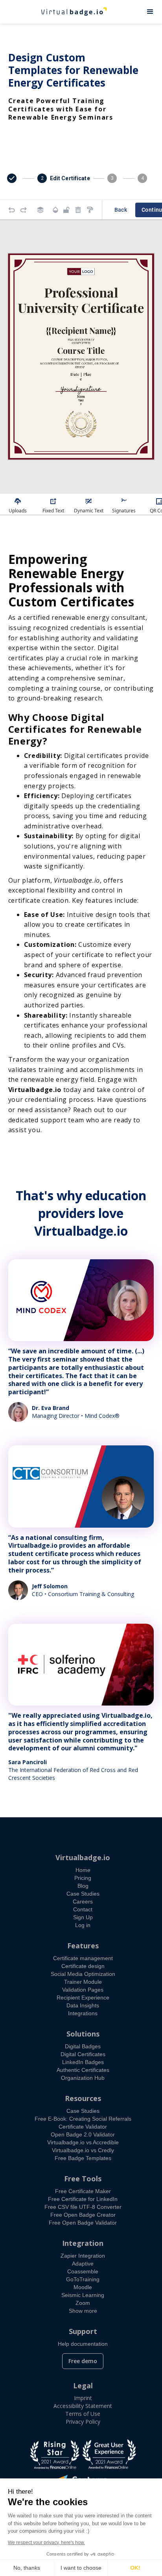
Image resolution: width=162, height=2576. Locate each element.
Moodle (83, 2287)
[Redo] (24, 210)
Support (83, 2331)
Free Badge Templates (83, 2158)
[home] (69, 12)
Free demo (83, 2361)
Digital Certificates (83, 2054)
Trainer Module (83, 1982)
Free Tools (83, 2179)
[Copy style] (90, 210)
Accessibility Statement (83, 2406)
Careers (83, 1902)
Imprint (83, 2398)
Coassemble (83, 2271)
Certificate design (83, 1966)
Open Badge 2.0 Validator (83, 2134)
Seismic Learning (83, 2295)
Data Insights (83, 2005)
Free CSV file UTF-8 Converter (83, 2207)
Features (83, 1946)
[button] (150, 12)
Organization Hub (83, 2078)
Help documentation (83, 2344)
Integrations (83, 2013)
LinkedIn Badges (83, 2062)
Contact (83, 1909)
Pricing (83, 1878)
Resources (83, 2098)
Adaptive (83, 2264)
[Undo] (12, 210)
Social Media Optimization (83, 1974)
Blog (83, 1886)
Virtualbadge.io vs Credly (83, 2150)
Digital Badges (83, 2046)
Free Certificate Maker (83, 2191)
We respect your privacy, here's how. (46, 2543)
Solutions (83, 2034)
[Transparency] (55, 210)
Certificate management (83, 1958)
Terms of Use (83, 2414)
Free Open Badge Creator (83, 2215)
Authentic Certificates (83, 2070)
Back (121, 210)
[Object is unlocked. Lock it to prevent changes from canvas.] (66, 210)
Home (83, 1870)
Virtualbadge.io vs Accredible (83, 2142)
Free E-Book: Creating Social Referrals (83, 2119)
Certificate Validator (83, 2127)
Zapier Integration (83, 2256)
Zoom (83, 2303)
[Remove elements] (78, 210)
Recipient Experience (83, 1998)
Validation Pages (83, 1990)
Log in (83, 1925)
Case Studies (83, 1894)
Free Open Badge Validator (83, 2223)
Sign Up (83, 1917)
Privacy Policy (83, 2422)
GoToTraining (83, 2279)
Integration (83, 2243)
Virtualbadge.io (83, 1857)
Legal (83, 2386)
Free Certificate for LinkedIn (83, 2199)
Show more (83, 2311)
